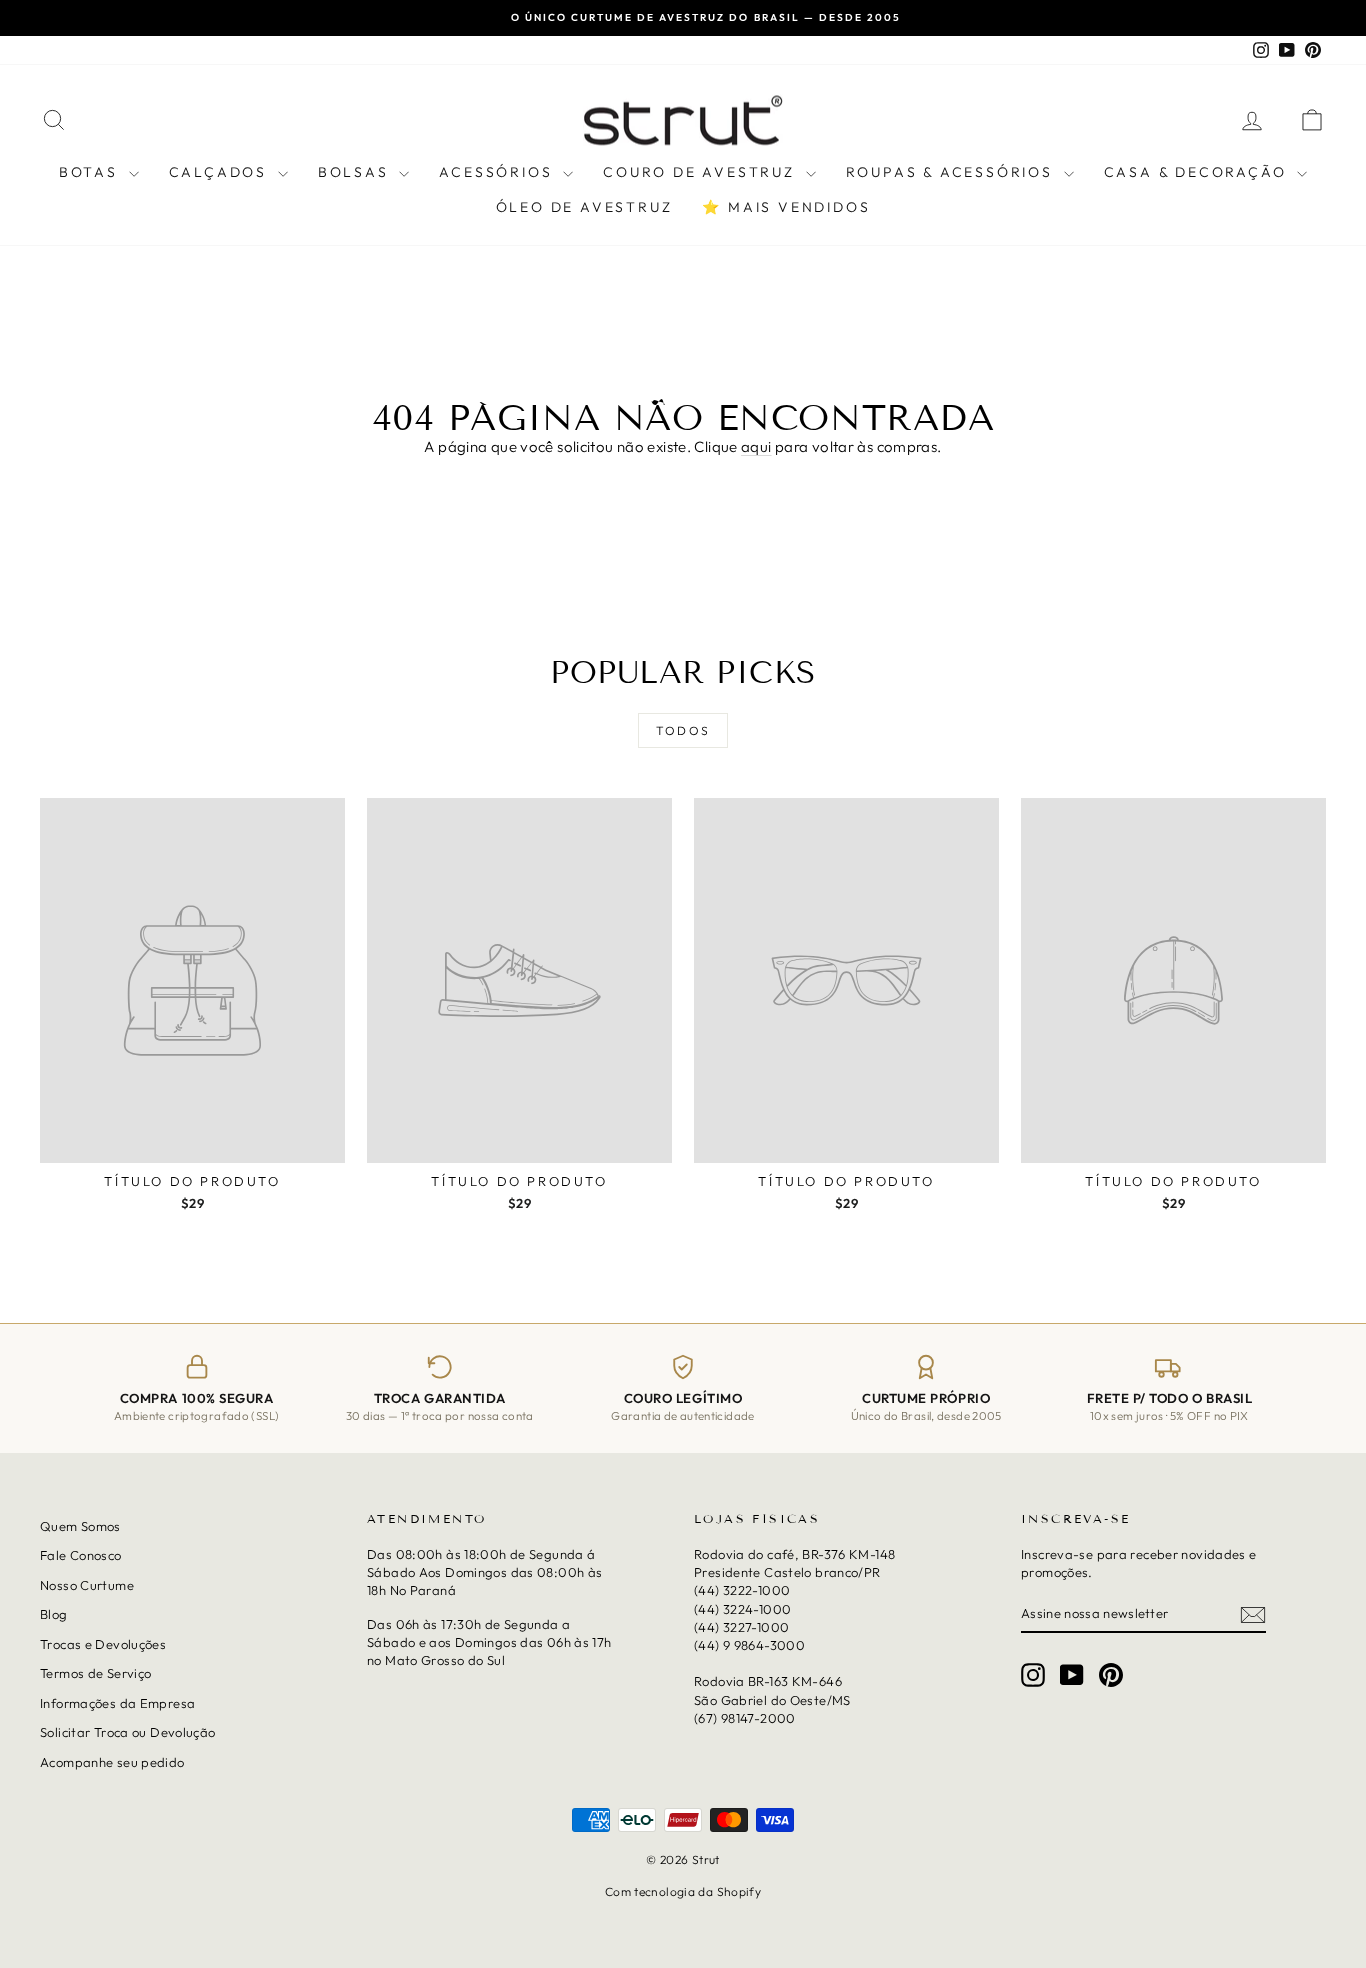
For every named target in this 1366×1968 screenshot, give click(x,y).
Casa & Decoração (1198, 172)
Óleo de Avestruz (584, 207)
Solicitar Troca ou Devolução (128, 1732)
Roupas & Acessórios (952, 172)
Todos (683, 730)
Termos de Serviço (95, 1673)
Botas (91, 172)
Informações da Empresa (117, 1702)
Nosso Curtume (87, 1585)
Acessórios (498, 172)
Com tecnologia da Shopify (683, 1890)
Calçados (221, 172)
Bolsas (356, 172)
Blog (54, 1614)
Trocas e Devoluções (103, 1643)
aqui (756, 446)
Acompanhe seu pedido (112, 1761)
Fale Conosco (81, 1555)
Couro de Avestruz (701, 172)
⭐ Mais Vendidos (786, 207)
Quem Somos (80, 1526)
